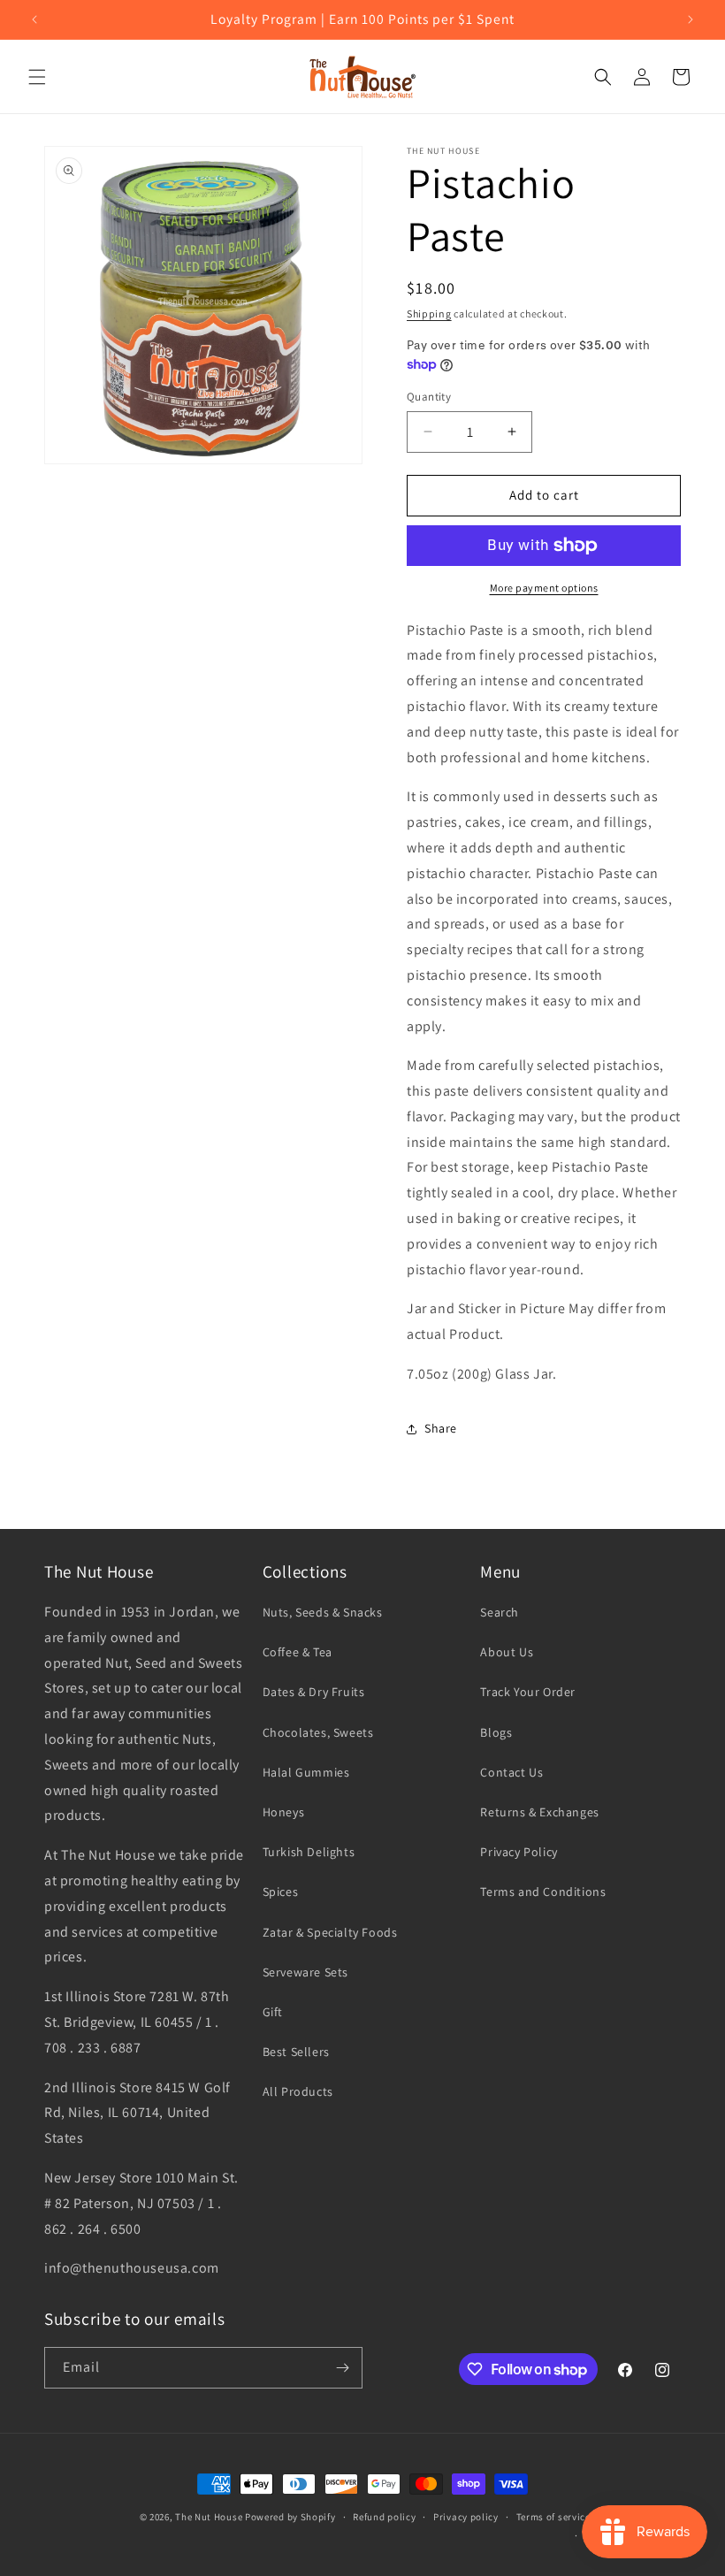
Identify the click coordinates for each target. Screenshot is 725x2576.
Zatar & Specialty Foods (330, 1932)
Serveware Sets (305, 1972)
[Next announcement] (691, 19)
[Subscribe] (342, 2368)
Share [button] (441, 1428)
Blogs (496, 1732)
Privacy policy (466, 2517)
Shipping (429, 313)
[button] (37, 77)
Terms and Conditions (543, 1892)
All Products (298, 2091)
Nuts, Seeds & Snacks (323, 1612)
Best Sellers (296, 2052)
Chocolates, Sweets (318, 1732)
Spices (281, 1892)
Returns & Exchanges (539, 1812)
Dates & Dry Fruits (314, 1692)
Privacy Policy (519, 1852)
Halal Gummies (306, 1772)
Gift (273, 2012)
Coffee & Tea (298, 1652)
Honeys (284, 1812)
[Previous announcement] (34, 19)
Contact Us (511, 1772)
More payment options (544, 588)
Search (500, 1612)
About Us (507, 1652)
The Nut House (209, 2517)
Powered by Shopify (290, 2517)
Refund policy (384, 2517)
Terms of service (553, 2517)
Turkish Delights (309, 1852)
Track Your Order (528, 1692)
